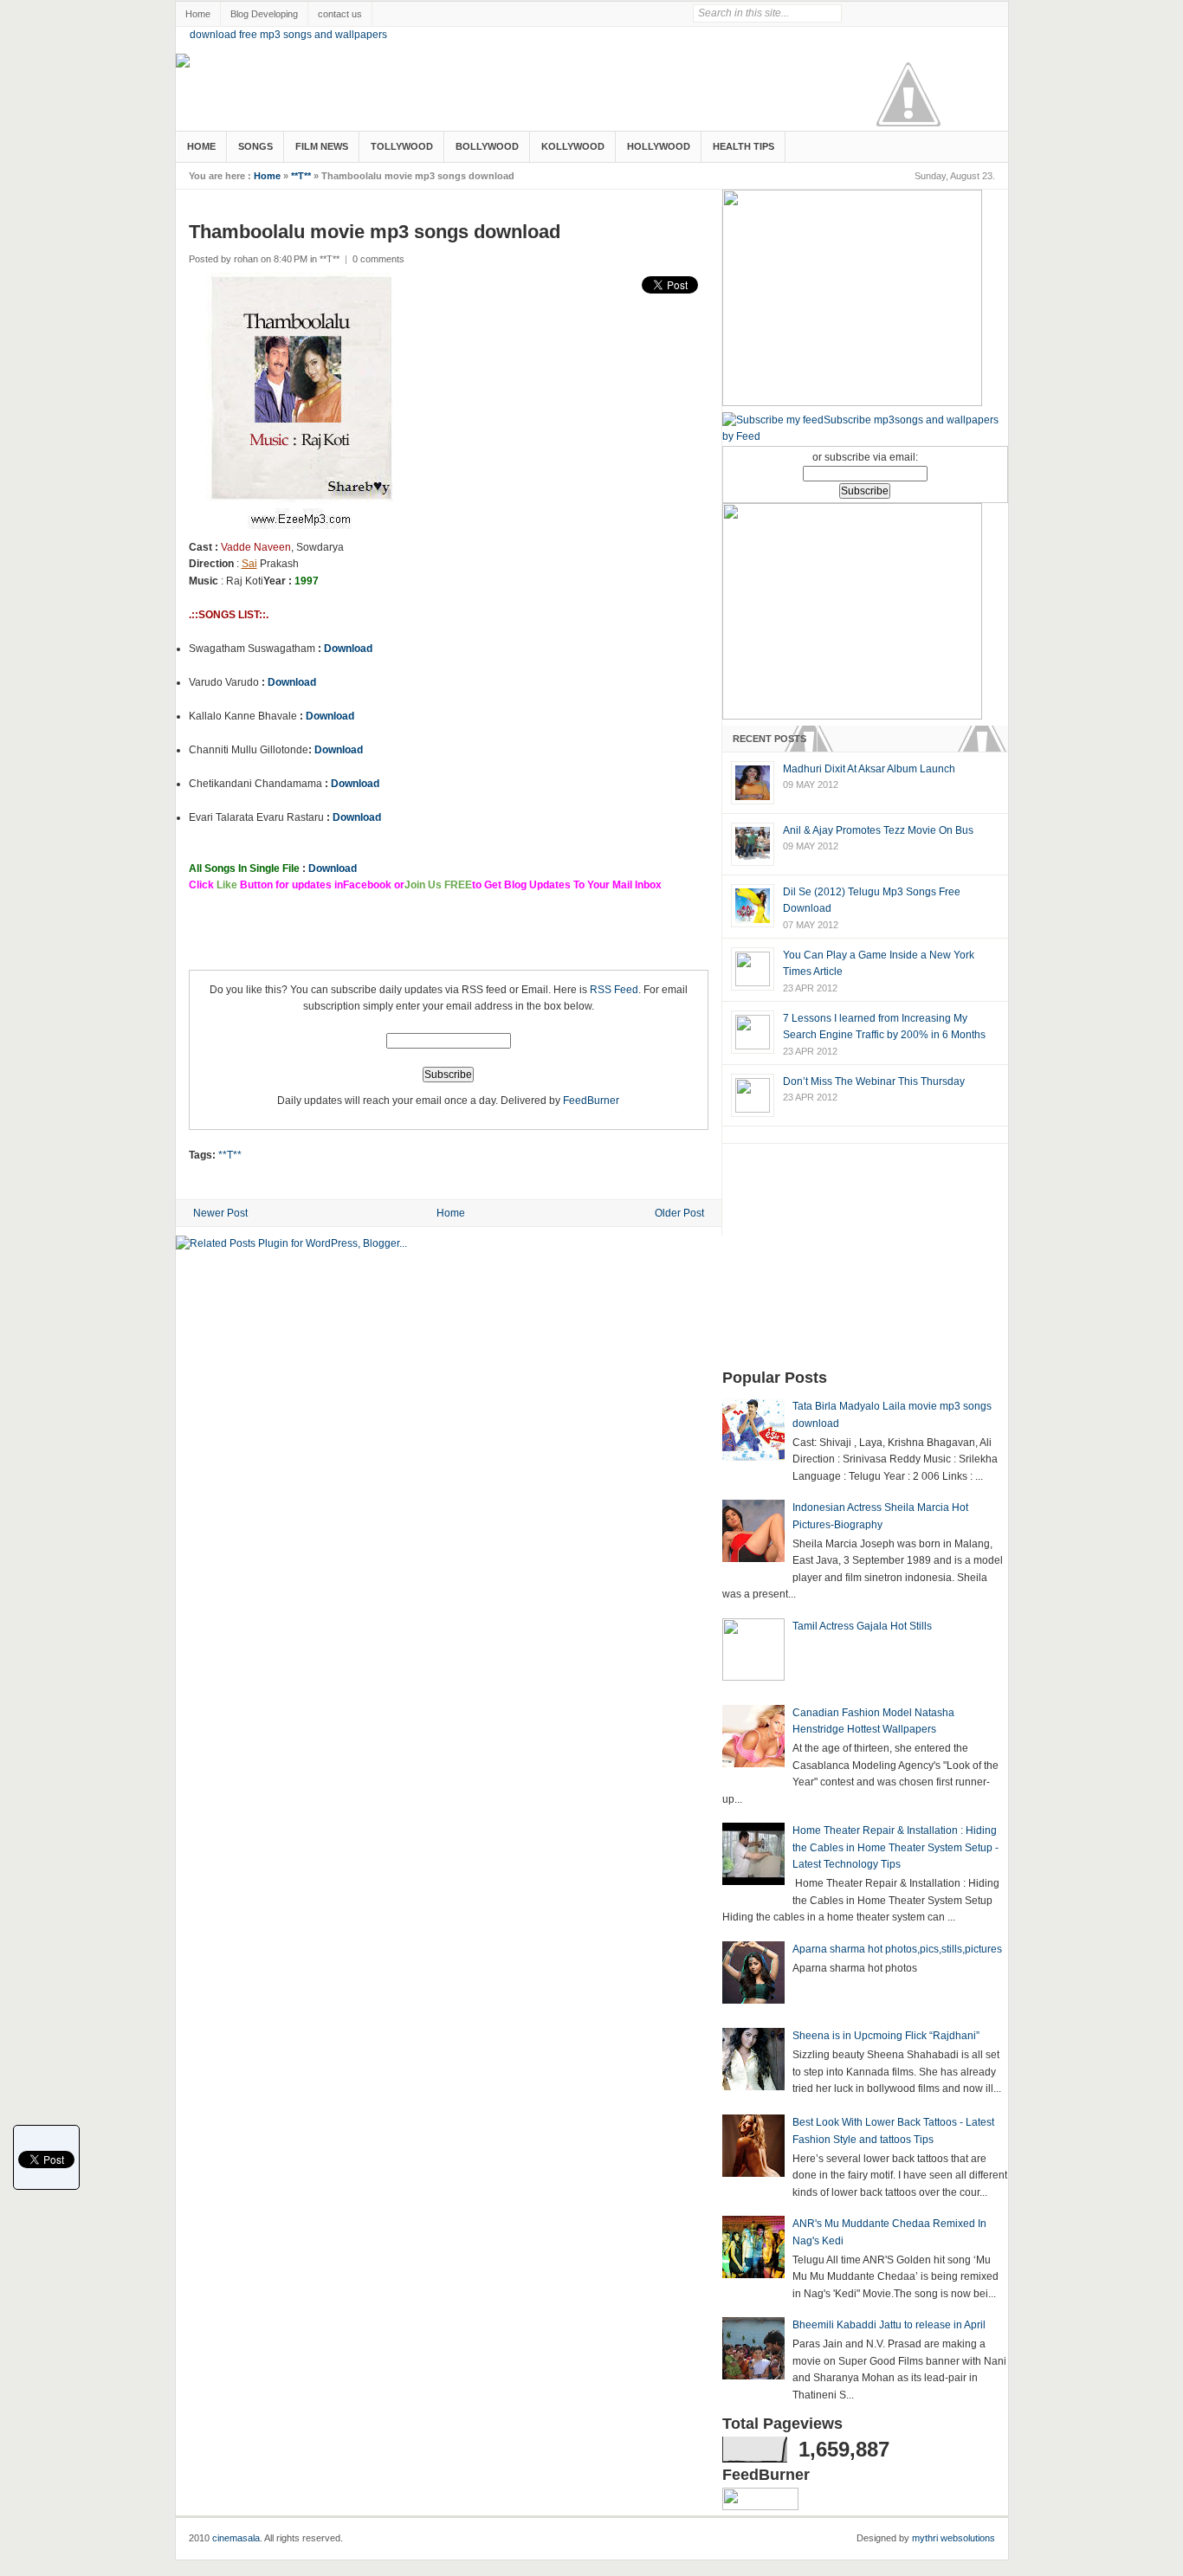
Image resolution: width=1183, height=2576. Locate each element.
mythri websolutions (954, 2538)
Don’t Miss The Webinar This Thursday (874, 1081)
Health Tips (743, 146)
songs (255, 146)
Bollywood (487, 146)
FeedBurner (591, 1101)
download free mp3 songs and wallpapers (288, 35)
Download (348, 649)
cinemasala (236, 2538)
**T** (301, 176)
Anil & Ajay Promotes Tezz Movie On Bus (878, 830)
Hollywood (659, 146)
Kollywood (573, 146)
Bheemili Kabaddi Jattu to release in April (889, 2325)
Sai (249, 564)
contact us (340, 14)
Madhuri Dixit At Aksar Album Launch (869, 769)
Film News (322, 146)
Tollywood (402, 146)
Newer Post (220, 1213)
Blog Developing (264, 14)
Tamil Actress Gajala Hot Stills (862, 1626)
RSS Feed (614, 990)
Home (198, 14)
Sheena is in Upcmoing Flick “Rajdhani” (886, 2036)
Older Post (679, 1213)
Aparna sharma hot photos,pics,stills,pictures (897, 1949)
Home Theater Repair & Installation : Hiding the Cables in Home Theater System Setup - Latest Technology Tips (895, 1847)
